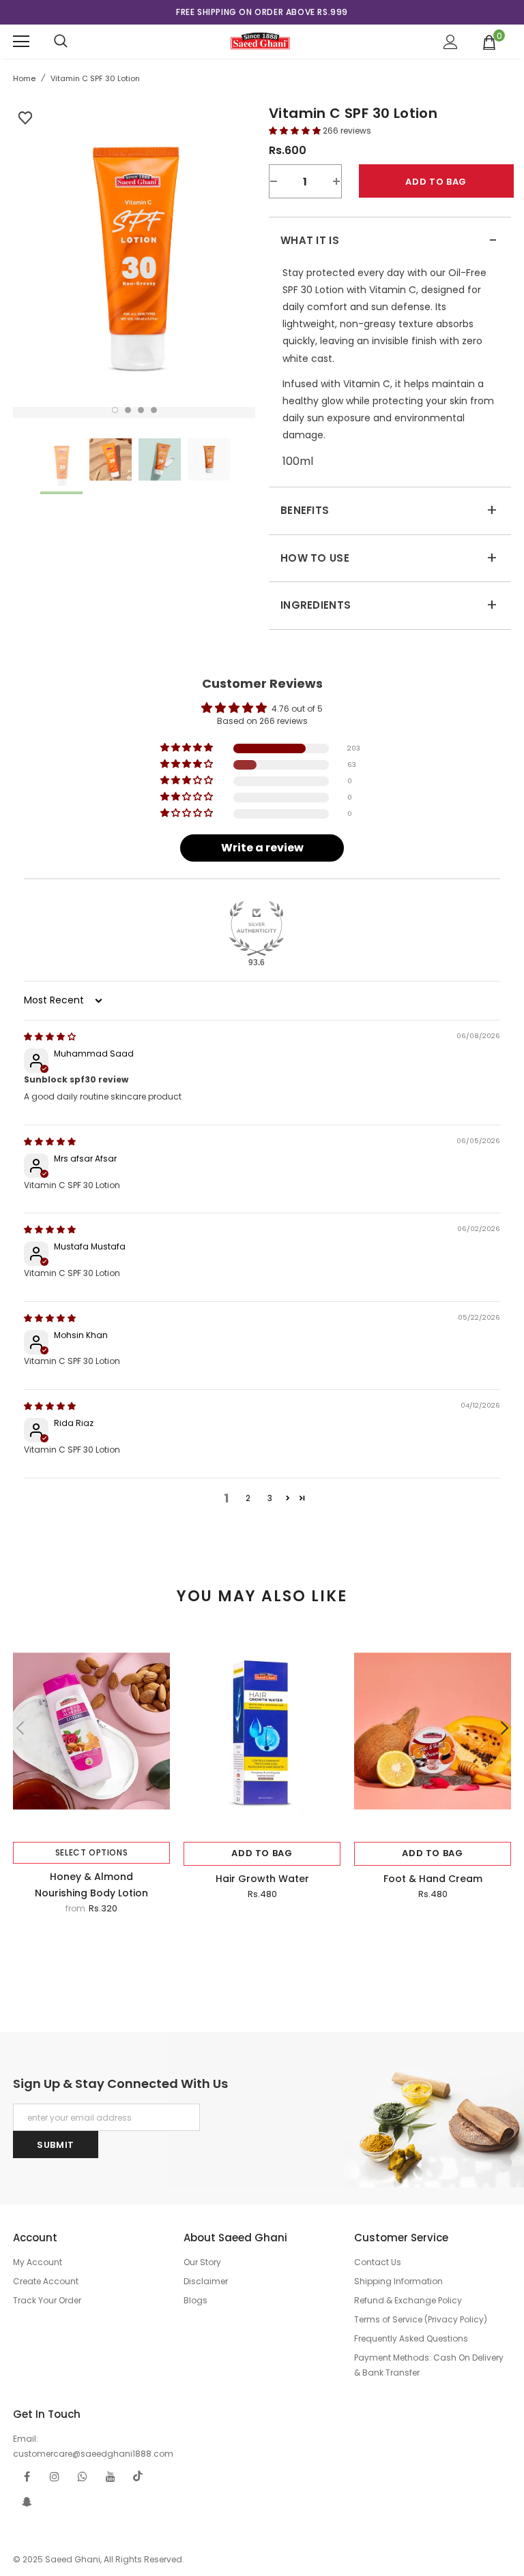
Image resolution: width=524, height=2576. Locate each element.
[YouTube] (111, 2476)
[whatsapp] (83, 2476)
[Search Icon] (61, 42)
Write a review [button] (262, 848)
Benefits (389, 511)
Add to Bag (262, 1853)
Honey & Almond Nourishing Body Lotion (91, 1885)
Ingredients (389, 605)
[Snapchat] (27, 2502)
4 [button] (154, 410)
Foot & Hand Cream (433, 1879)
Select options (91, 1852)
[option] (262, 12)
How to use (389, 558)
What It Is (389, 241)
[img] (50, 1036)
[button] (296, 131)
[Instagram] (55, 2476)
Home (24, 78)
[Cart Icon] (490, 42)
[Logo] (260, 41)
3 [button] (141, 410)
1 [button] (115, 410)
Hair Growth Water (262, 1879)
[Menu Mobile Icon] (21, 42)
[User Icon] (451, 42)
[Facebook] (27, 2476)
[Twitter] (139, 2476)
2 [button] (128, 410)
